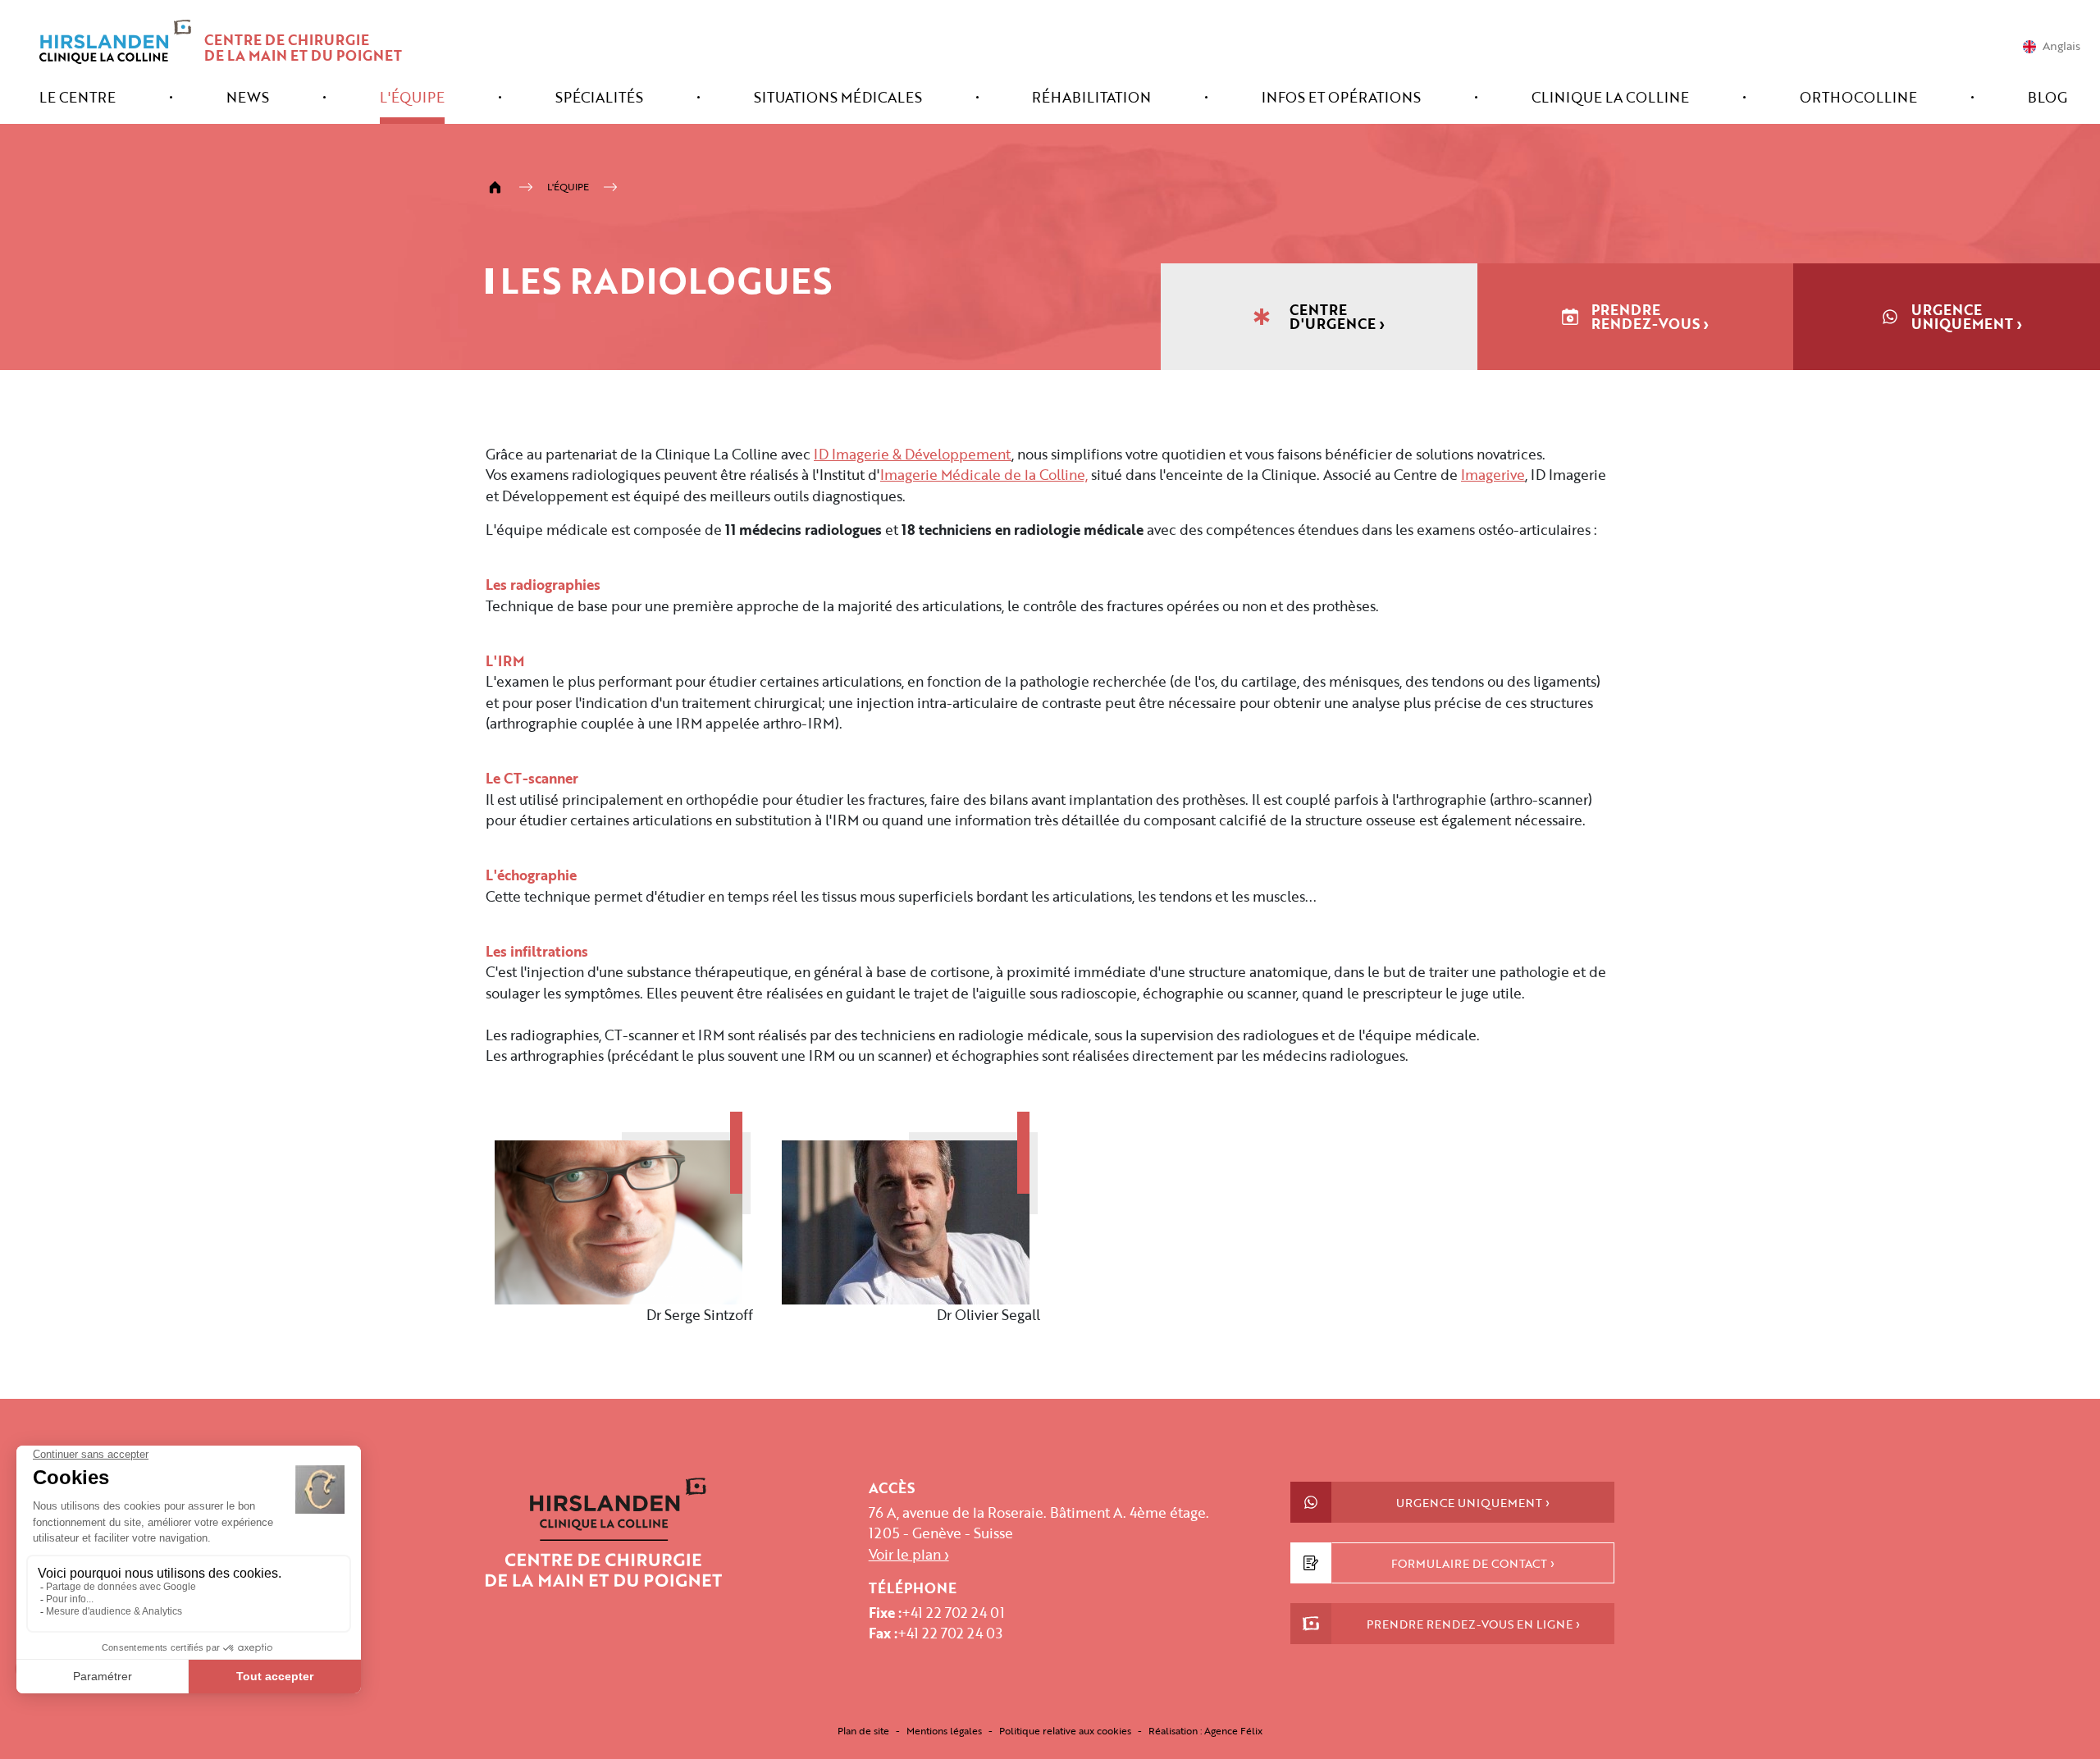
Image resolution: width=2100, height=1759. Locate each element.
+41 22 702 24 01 (953, 1613)
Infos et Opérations (1341, 99)
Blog (2047, 99)
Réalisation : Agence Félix (1205, 1730)
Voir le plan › (909, 1554)
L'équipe (412, 99)
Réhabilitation (1091, 99)
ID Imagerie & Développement (913, 454)
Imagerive (1493, 475)
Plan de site (863, 1730)
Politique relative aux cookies (1065, 1730)
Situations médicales (838, 99)
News (248, 99)
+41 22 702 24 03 (950, 1633)
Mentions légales (944, 1730)
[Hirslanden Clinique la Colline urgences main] (604, 1531)
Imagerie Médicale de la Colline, (984, 475)
